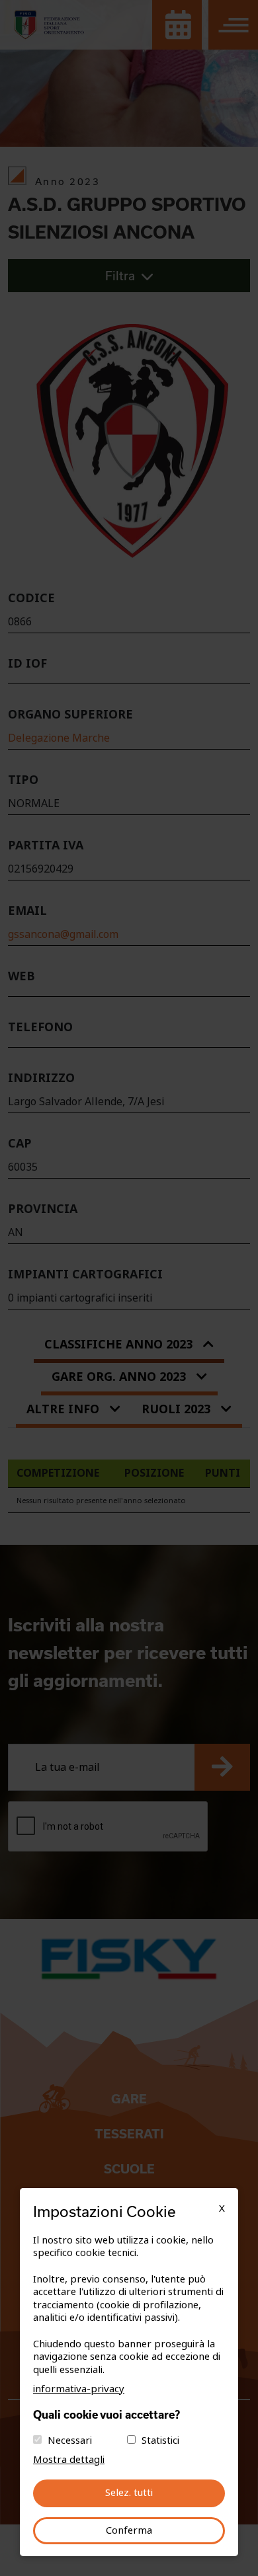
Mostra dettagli (69, 2460)
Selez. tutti (129, 2493)
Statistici (160, 2440)
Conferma (129, 2530)
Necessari (70, 2440)
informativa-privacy (79, 2389)
